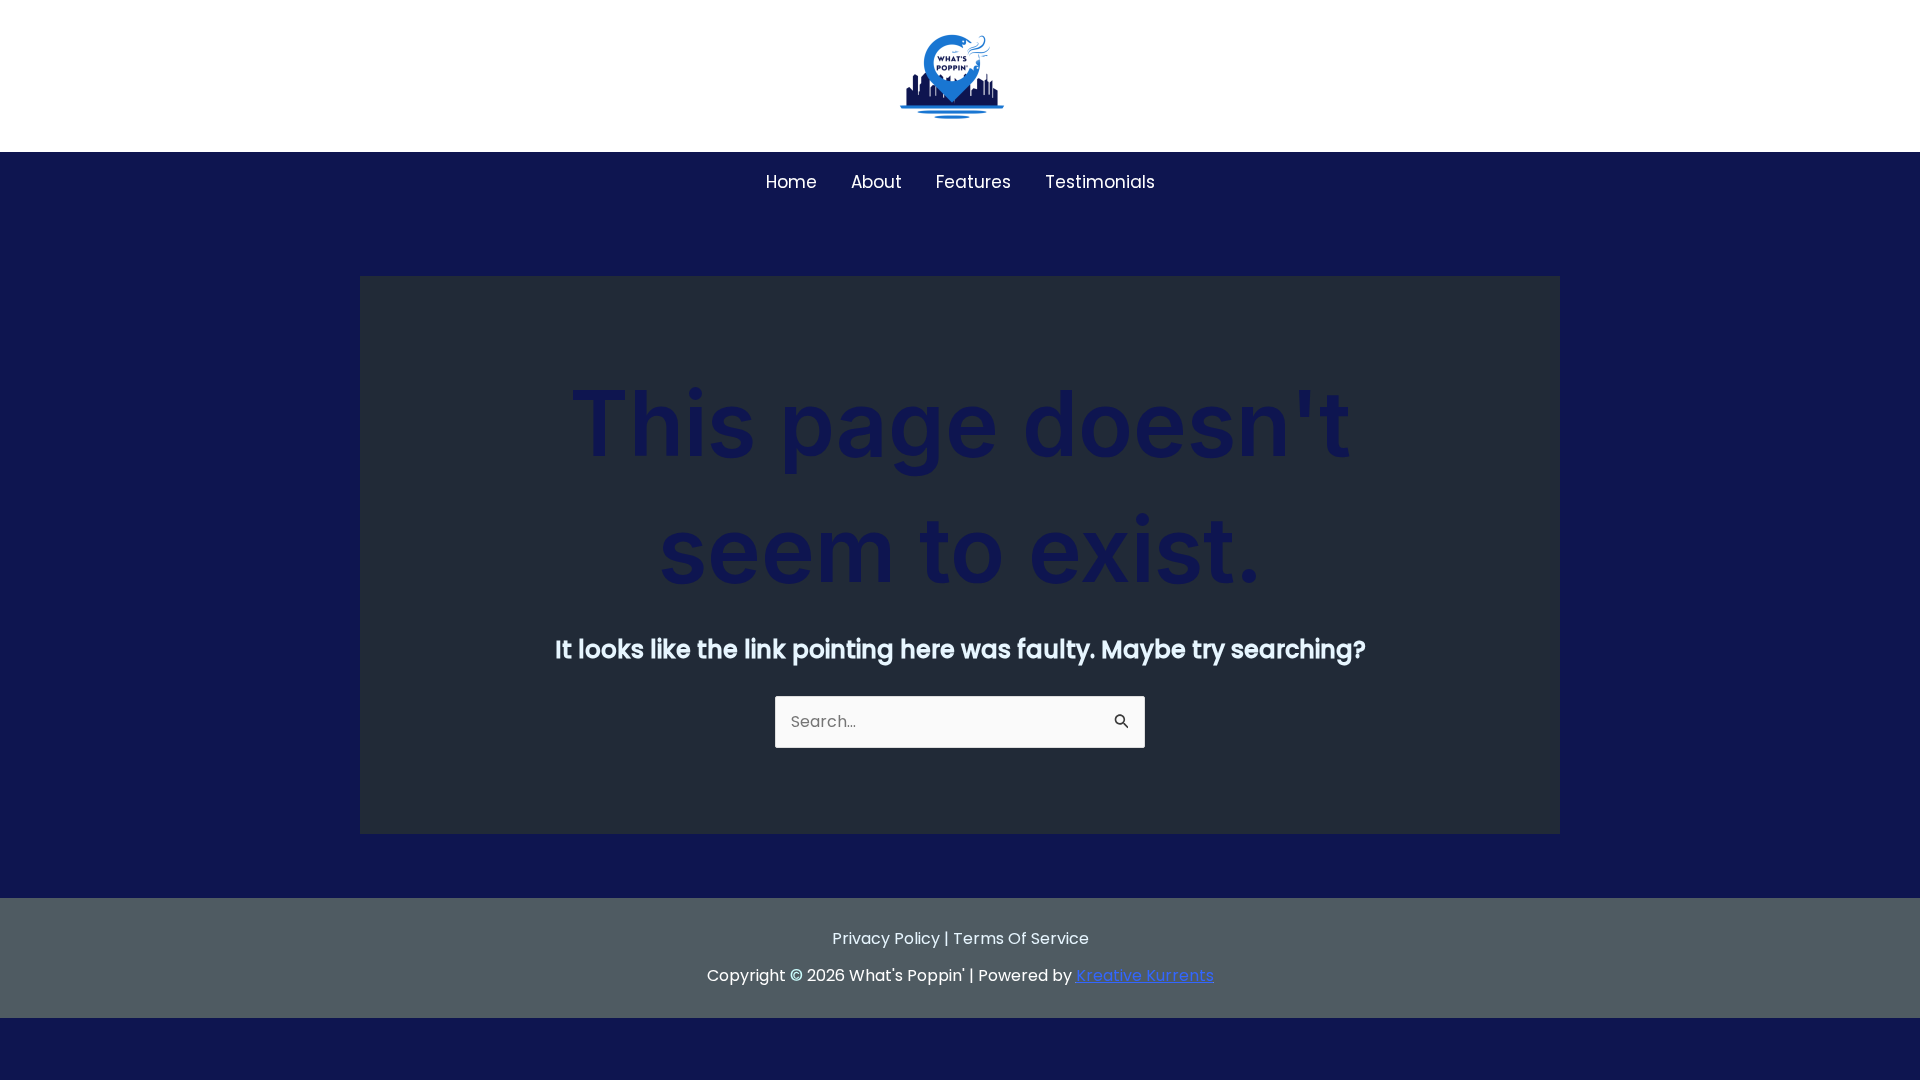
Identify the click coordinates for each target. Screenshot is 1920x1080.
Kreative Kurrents (1145, 975)
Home (791, 182)
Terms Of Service (1021, 938)
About (876, 182)
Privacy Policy (886, 938)
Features (973, 182)
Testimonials (1100, 182)
